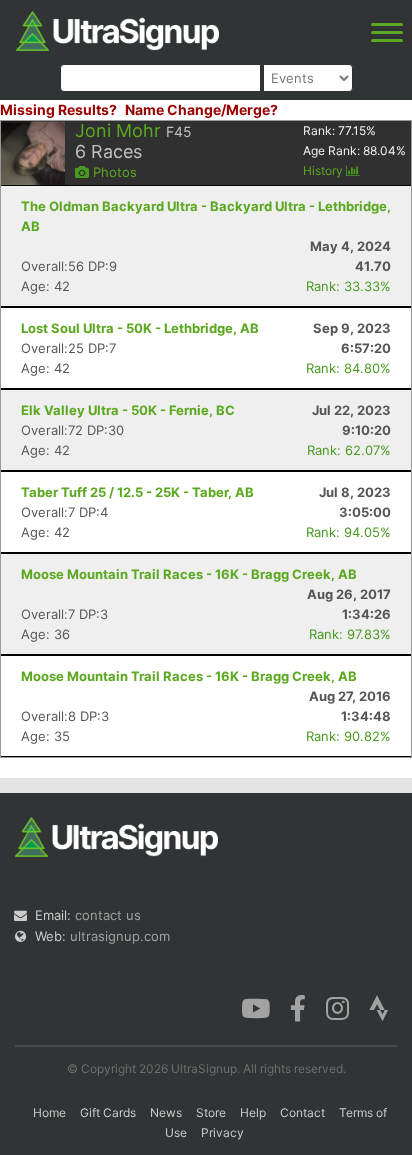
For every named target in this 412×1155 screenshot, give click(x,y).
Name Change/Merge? (201, 109)
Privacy (222, 1132)
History (324, 170)
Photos (113, 172)
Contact (302, 1112)
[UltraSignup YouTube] (255, 1007)
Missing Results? (58, 109)
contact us (108, 915)
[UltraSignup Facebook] (298, 1007)
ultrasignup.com (120, 936)
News (166, 1112)
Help (253, 1112)
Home (49, 1112)
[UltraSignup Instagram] (337, 1007)
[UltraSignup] (117, 29)
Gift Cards (108, 1112)
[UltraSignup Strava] (379, 1007)
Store (211, 1112)
